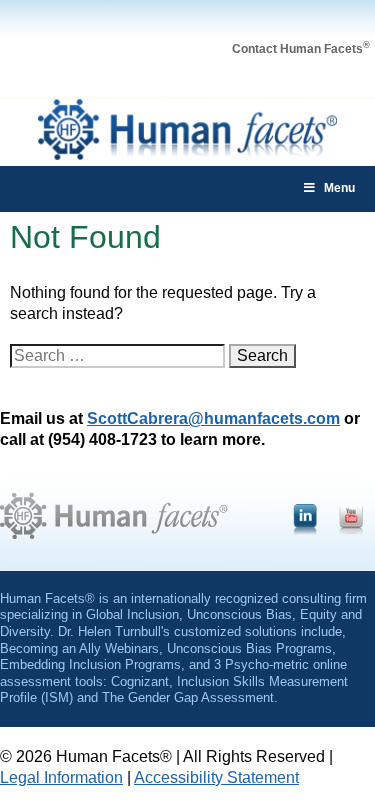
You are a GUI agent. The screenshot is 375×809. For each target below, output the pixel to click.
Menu (339, 188)
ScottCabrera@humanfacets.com (213, 418)
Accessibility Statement (216, 777)
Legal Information (61, 777)
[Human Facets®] (188, 154)
